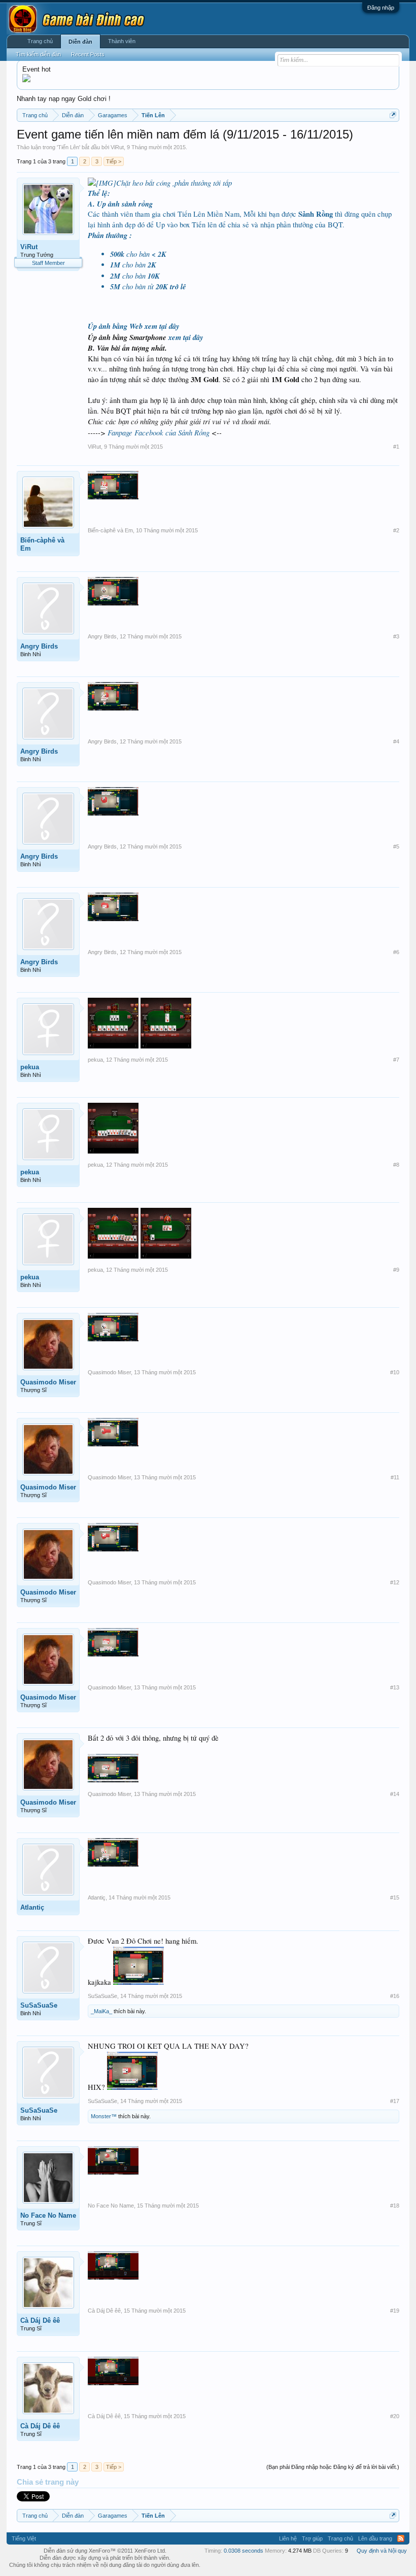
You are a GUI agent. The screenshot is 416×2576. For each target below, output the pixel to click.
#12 (395, 1582)
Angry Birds (39, 646)
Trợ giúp (312, 2538)
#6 (396, 952)
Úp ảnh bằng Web (116, 326)
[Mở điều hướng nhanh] (393, 115)
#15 (395, 1897)
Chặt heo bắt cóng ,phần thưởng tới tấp (174, 183)
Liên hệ (288, 2538)
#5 (396, 846)
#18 (395, 2206)
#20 (395, 2416)
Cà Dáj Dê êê (40, 2320)
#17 (395, 2101)
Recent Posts (88, 54)
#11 (395, 1477)
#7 (396, 1060)
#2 (396, 530)
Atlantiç (32, 1907)
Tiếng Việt (24, 2538)
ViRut (117, 147)
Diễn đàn (80, 42)
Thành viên (122, 41)
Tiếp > (114, 161)
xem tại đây (162, 326)
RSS (401, 2538)
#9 (396, 1270)
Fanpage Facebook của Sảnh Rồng (160, 432)
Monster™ (104, 2116)
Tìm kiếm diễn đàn (38, 54)
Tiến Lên (68, 147)
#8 (396, 1165)
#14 (395, 1794)
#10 (395, 1372)
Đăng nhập (381, 8)
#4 (396, 741)
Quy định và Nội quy (382, 2551)
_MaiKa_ (101, 2011)
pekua (30, 1067)
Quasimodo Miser (48, 1382)
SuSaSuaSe (39, 2005)
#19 (395, 2311)
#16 (395, 1996)
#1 (396, 447)
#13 (395, 1687)
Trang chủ (40, 41)
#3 (396, 636)
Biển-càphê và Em (42, 544)
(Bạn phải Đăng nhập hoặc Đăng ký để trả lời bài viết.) (333, 2467)
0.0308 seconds (244, 2551)
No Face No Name (48, 2215)
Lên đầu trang (375, 2538)
